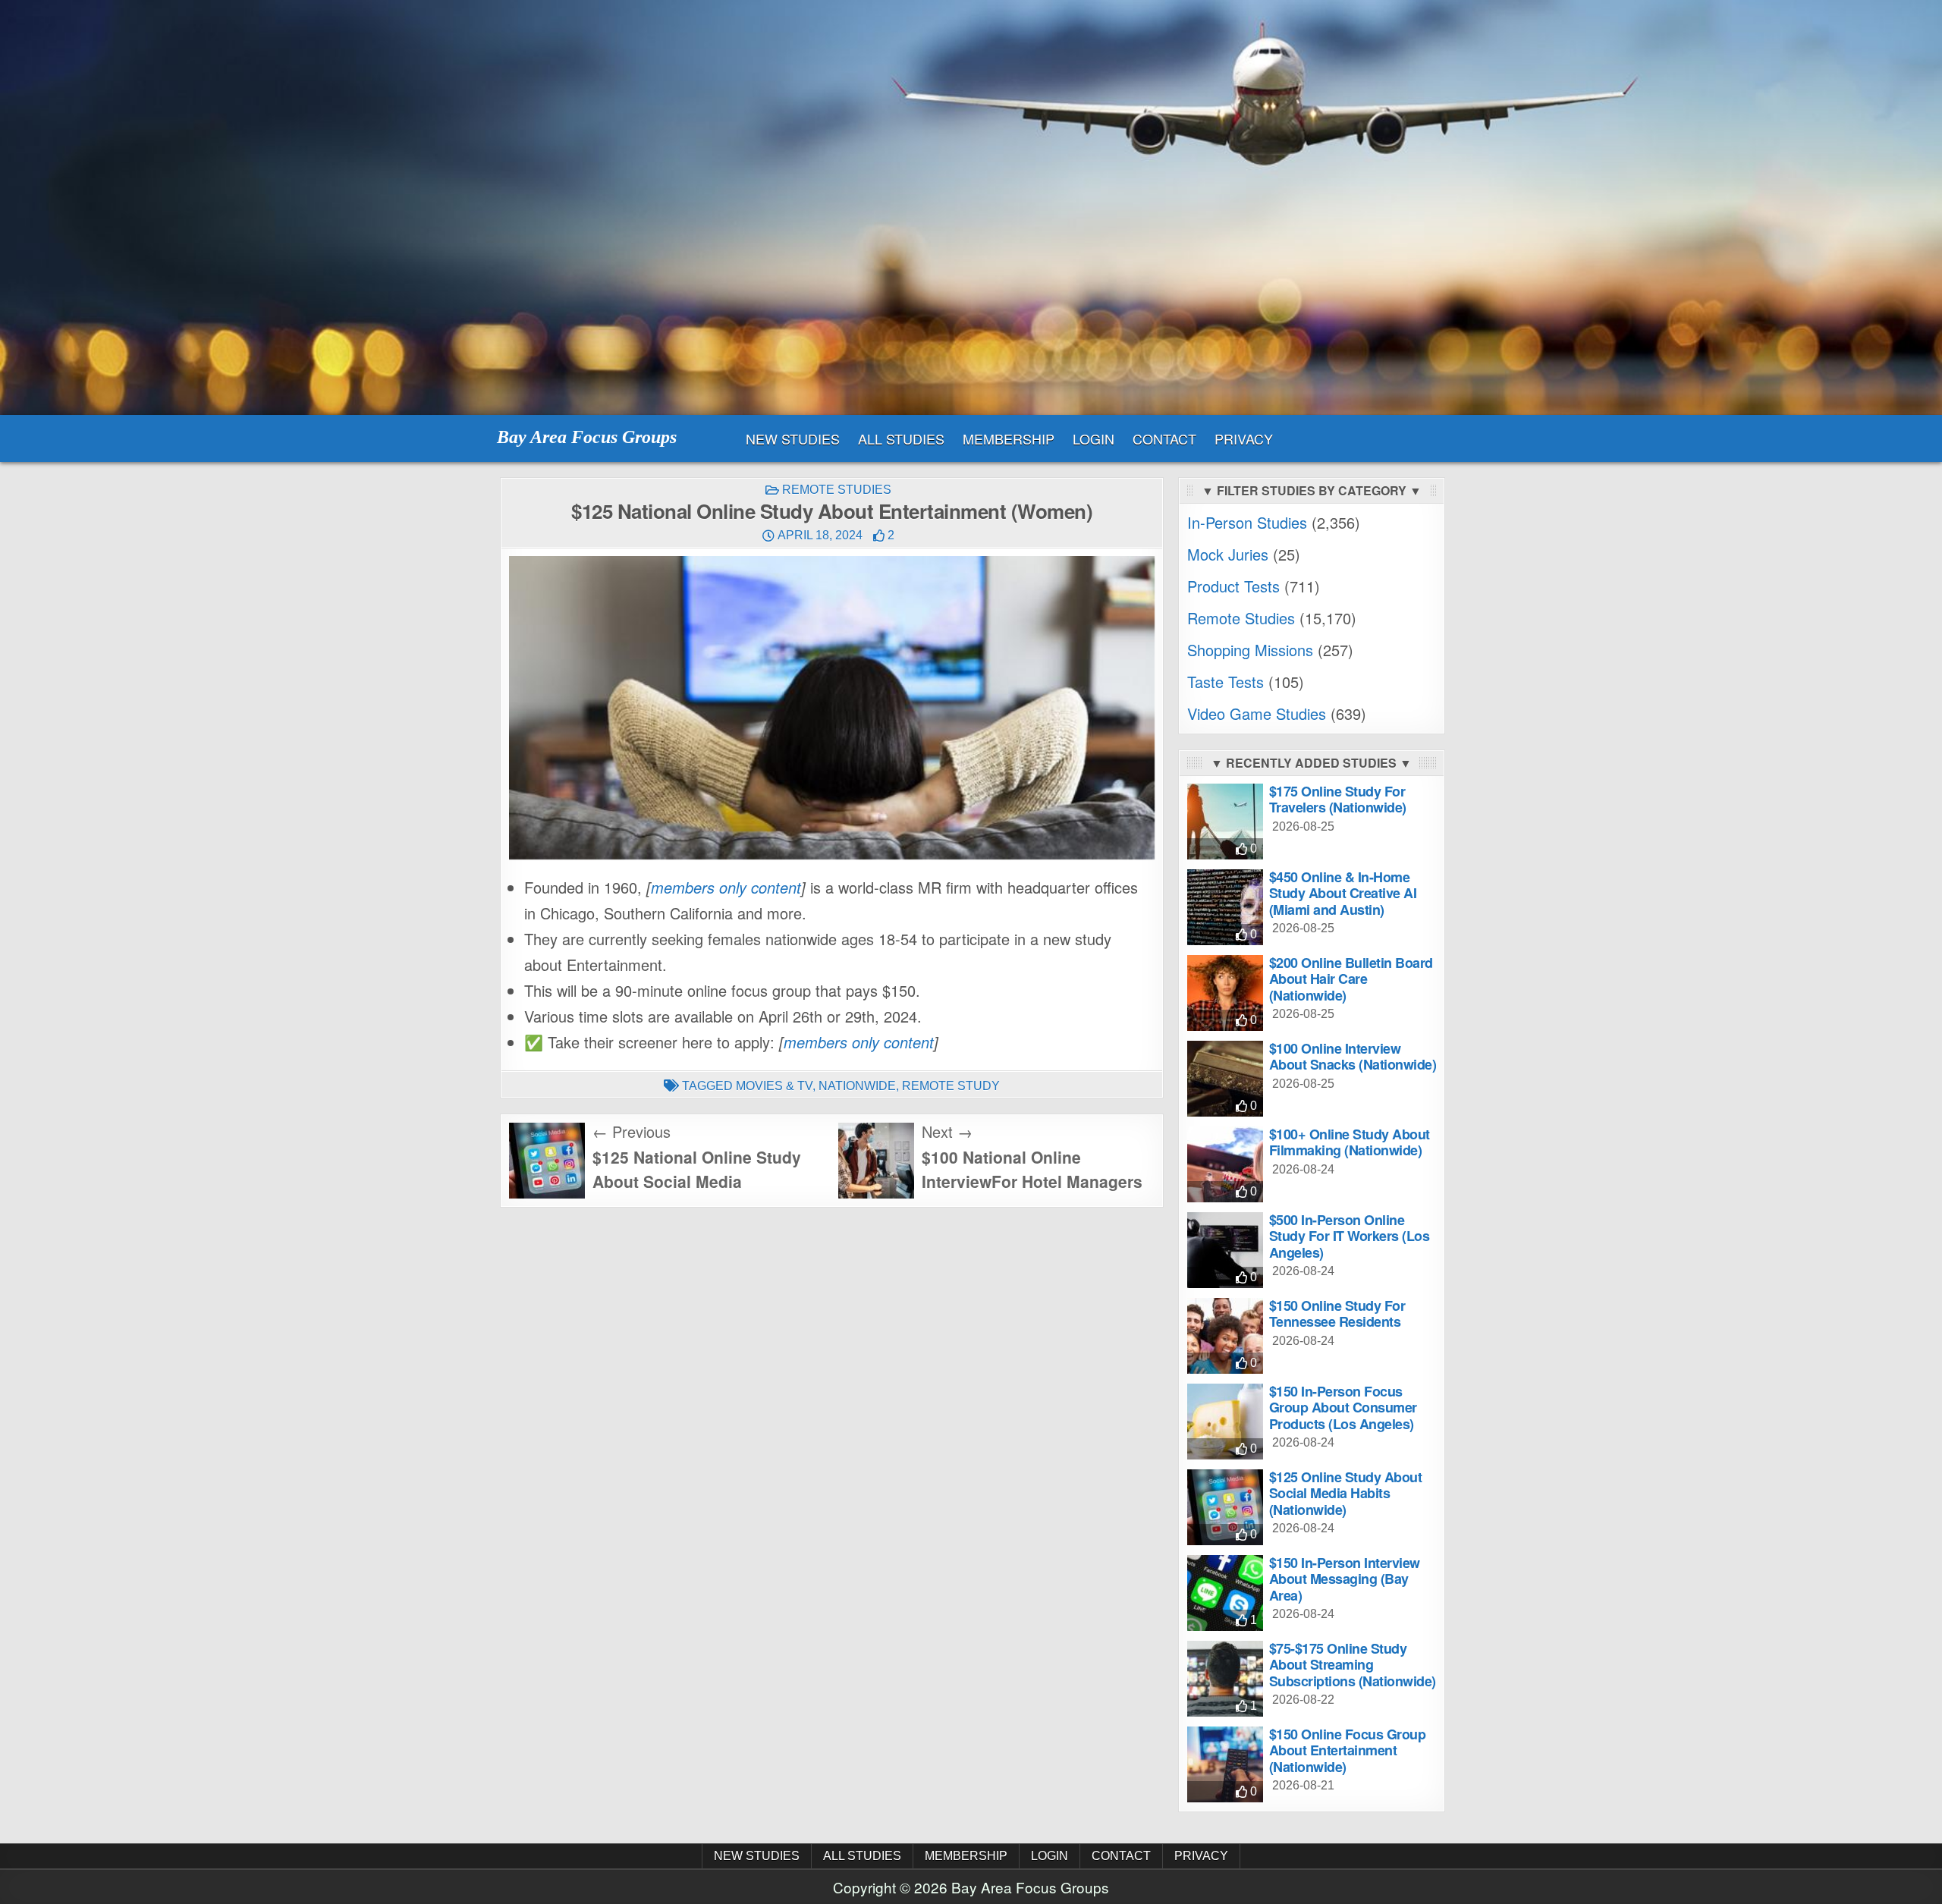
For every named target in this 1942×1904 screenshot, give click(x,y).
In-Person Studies (1247, 522)
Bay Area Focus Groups (587, 437)
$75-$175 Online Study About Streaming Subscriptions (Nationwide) (1353, 1665)
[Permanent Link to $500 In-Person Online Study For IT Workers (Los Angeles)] (1225, 1250)
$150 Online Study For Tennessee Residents (1337, 1314)
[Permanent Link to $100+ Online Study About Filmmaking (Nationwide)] (1225, 1164)
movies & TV (774, 1086)
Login (1094, 438)
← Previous (632, 1131)
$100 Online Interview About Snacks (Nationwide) (1353, 1057)
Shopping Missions (1250, 650)
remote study (951, 1086)
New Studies (793, 438)
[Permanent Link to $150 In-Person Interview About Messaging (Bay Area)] (1225, 1593)
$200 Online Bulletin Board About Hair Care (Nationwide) (1351, 979)
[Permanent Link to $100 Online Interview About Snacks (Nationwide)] (1225, 1079)
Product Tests (1233, 586)
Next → (947, 1131)
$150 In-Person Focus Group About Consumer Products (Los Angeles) (1343, 1408)
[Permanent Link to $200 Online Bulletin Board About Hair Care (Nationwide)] (1225, 993)
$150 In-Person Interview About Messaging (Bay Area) (1345, 1579)
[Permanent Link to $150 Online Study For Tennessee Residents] (1225, 1336)
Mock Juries (1228, 554)
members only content (726, 887)
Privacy (1244, 438)
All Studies (901, 438)
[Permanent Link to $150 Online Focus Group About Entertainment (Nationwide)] (1225, 1764)
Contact (1164, 438)
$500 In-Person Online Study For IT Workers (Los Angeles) (1350, 1236)
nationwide (857, 1086)
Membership (1009, 438)
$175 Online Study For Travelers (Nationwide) (1338, 800)
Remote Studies (837, 490)
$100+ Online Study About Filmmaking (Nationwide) (1350, 1142)
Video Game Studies (1257, 713)
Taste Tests (1226, 682)
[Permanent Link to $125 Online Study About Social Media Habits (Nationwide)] (1225, 1507)
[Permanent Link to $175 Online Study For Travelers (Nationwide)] (1225, 822)
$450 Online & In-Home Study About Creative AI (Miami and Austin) (1343, 893)
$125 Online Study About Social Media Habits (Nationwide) (1346, 1493)
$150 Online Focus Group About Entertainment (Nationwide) (1348, 1750)
